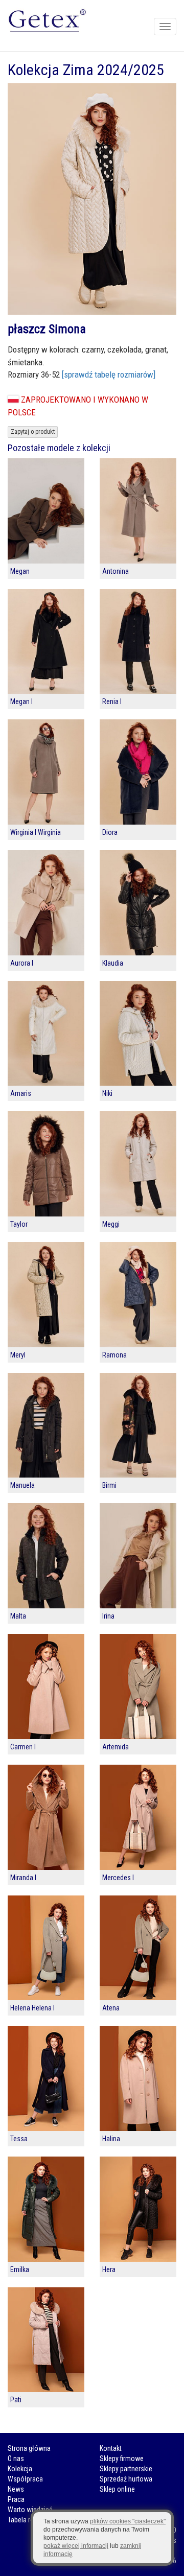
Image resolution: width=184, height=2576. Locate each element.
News (16, 2489)
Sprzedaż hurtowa (126, 2479)
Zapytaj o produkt (33, 432)
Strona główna (29, 2448)
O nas (16, 2458)
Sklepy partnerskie (126, 2469)
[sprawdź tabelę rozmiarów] (109, 374)
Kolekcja (20, 2469)
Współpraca (25, 2479)
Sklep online (117, 2489)
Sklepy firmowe (122, 2458)
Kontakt (111, 2448)
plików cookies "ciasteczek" (128, 2521)
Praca (16, 2499)
